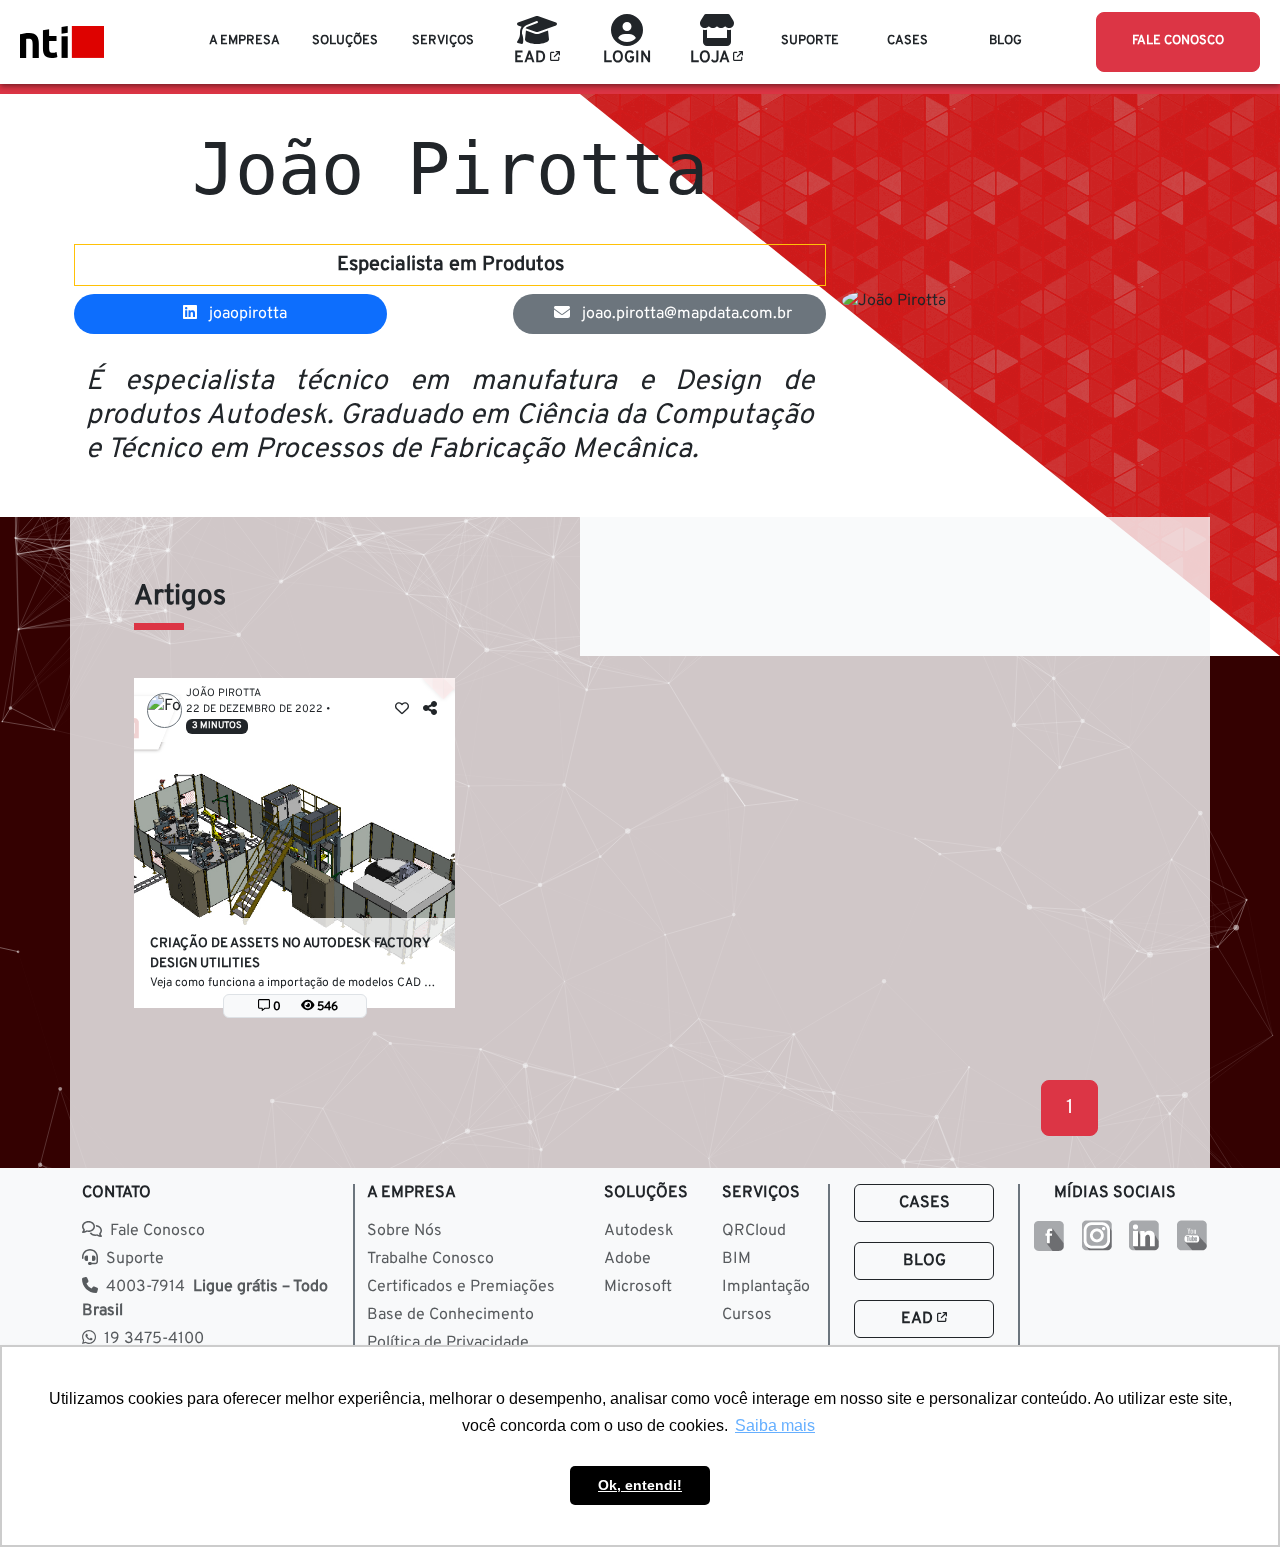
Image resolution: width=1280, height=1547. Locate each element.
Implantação (766, 1287)
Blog (924, 1261)
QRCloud (754, 1231)
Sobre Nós (404, 1231)
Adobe (627, 1259)
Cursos (747, 1315)
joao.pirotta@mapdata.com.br (685, 314)
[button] (244, 42)
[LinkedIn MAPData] (1143, 1236)
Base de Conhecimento (450, 1315)
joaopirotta (246, 314)
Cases (924, 1203)
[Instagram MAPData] (1096, 1236)
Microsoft (638, 1287)
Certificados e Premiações (461, 1287)
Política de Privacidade (448, 1343)
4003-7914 (205, 1299)
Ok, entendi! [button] (640, 1485)
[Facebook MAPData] (1048, 1236)
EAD (919, 1319)
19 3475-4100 (154, 1339)
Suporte (135, 1259)
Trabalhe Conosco (430, 1259)
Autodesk (639, 1231)
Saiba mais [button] (775, 1425)
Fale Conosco (157, 1231)
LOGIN (627, 58)
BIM (736, 1259)
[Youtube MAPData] (1191, 1236)
